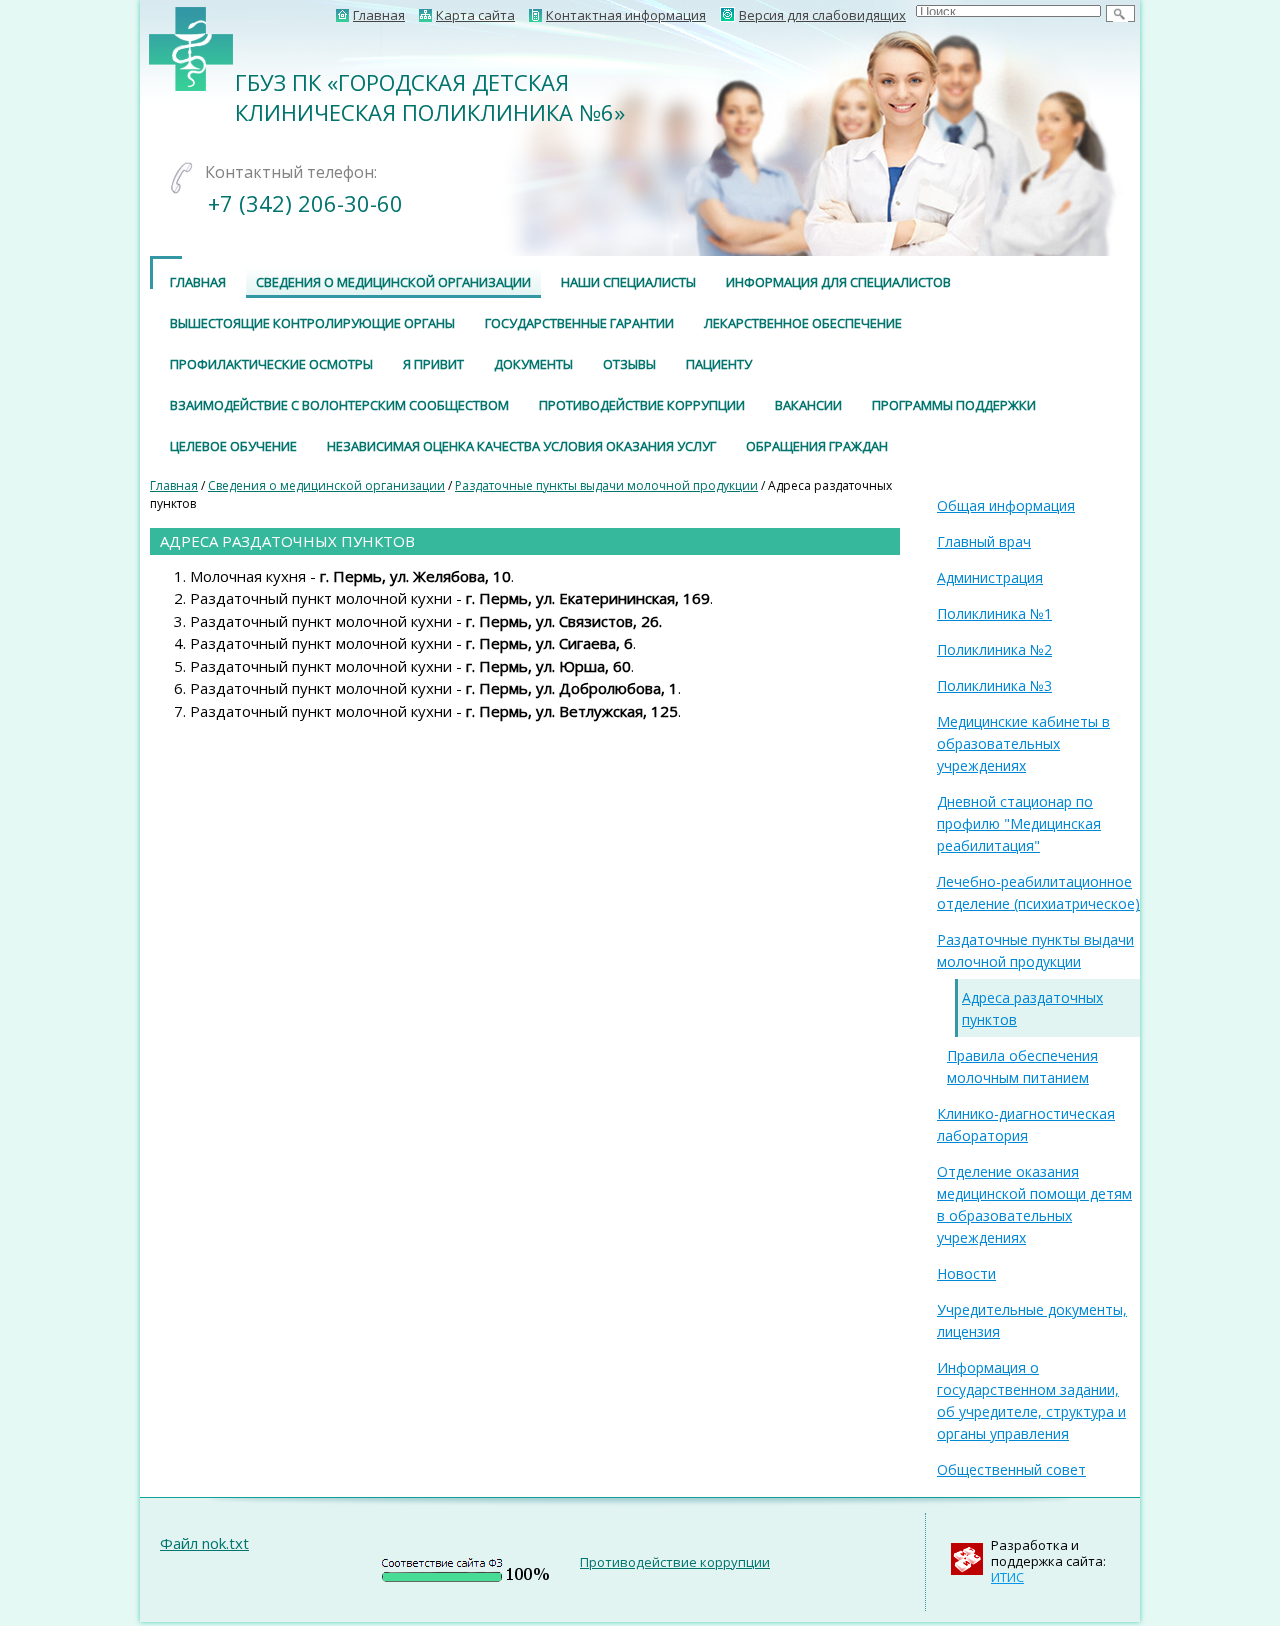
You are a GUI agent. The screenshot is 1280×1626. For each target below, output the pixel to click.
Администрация (990, 577)
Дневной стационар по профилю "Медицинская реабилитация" (1019, 823)
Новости (966, 1273)
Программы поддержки (954, 405)
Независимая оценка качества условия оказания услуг (521, 446)
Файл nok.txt (204, 1543)
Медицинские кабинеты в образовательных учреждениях (1023, 743)
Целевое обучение (233, 446)
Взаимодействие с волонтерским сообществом (339, 405)
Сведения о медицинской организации (393, 282)
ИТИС (1007, 1577)
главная (198, 282)
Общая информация (1006, 505)
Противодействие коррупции (642, 405)
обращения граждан (817, 446)
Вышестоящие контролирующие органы (312, 323)
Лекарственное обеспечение (803, 323)
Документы (533, 364)
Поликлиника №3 (994, 685)
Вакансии (808, 405)
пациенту (719, 364)
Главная (174, 485)
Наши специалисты (628, 282)
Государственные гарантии (579, 323)
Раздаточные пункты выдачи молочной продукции (606, 485)
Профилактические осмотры (271, 364)
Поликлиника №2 (994, 649)
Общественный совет (1011, 1469)
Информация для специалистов (838, 282)
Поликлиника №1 (994, 613)
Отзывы (629, 364)
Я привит (433, 364)
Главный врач (984, 541)
